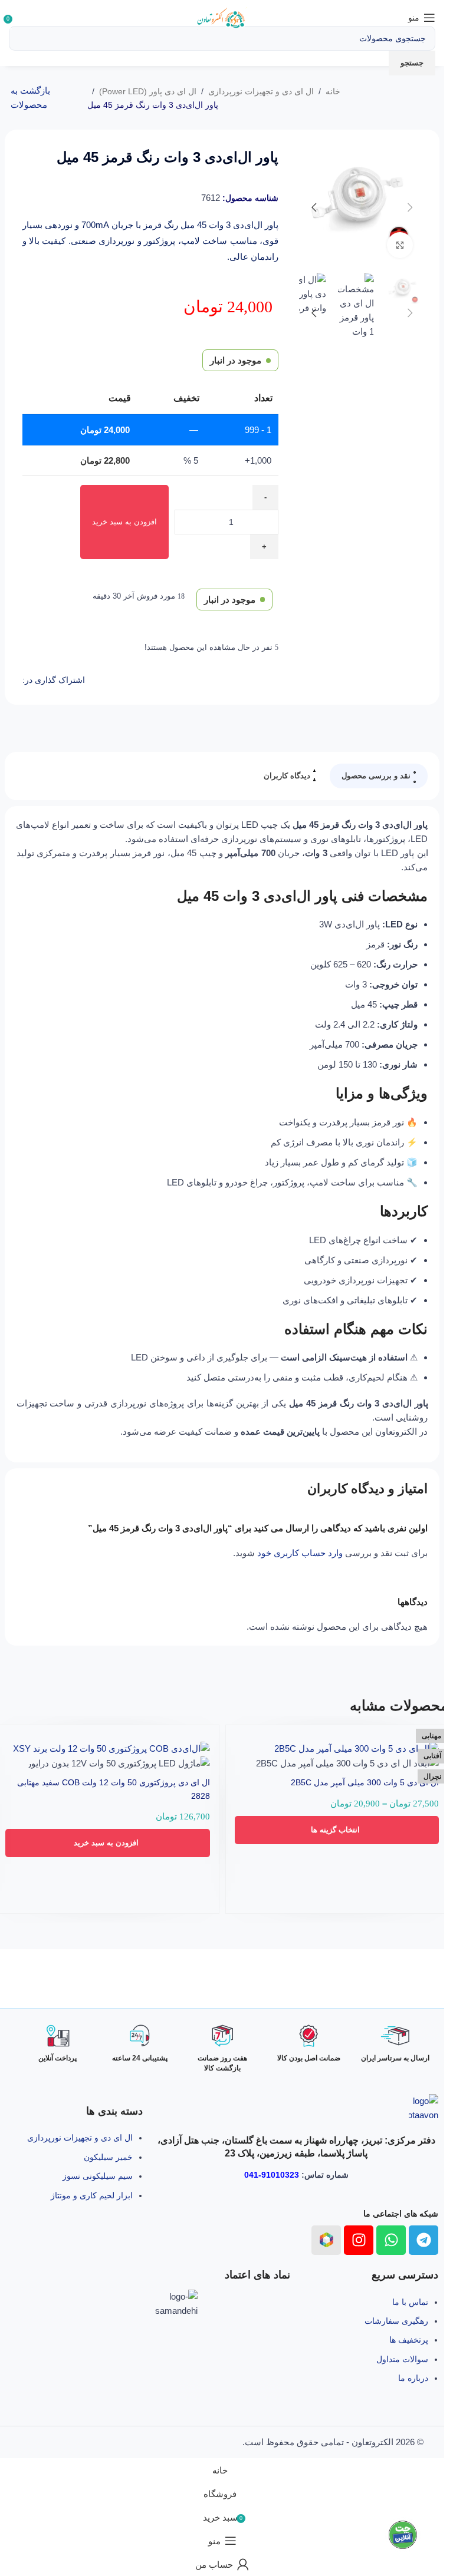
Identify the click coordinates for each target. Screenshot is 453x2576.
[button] (108, 1843)
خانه (333, 91)
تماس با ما (410, 2302)
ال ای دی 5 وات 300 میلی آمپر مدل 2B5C (365, 1782)
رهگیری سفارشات (396, 2321)
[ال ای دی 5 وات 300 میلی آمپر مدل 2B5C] (357, 1748)
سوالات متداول (402, 2359)
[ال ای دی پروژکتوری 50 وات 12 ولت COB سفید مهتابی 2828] (111, 1748)
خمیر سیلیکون (108, 2157)
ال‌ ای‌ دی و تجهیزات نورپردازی (261, 91)
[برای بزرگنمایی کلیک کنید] (400, 245)
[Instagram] (359, 2240)
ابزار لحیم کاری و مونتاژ (92, 2195)
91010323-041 (272, 2175)
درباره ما (413, 2378)
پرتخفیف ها (409, 2340)
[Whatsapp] (391, 2240)
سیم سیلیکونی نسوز (98, 2176)
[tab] (379, 776)
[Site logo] (222, 17)
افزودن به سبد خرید (124, 522)
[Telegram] (424, 2240)
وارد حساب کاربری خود (300, 1553)
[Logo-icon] (326, 2240)
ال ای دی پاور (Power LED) (148, 91)
